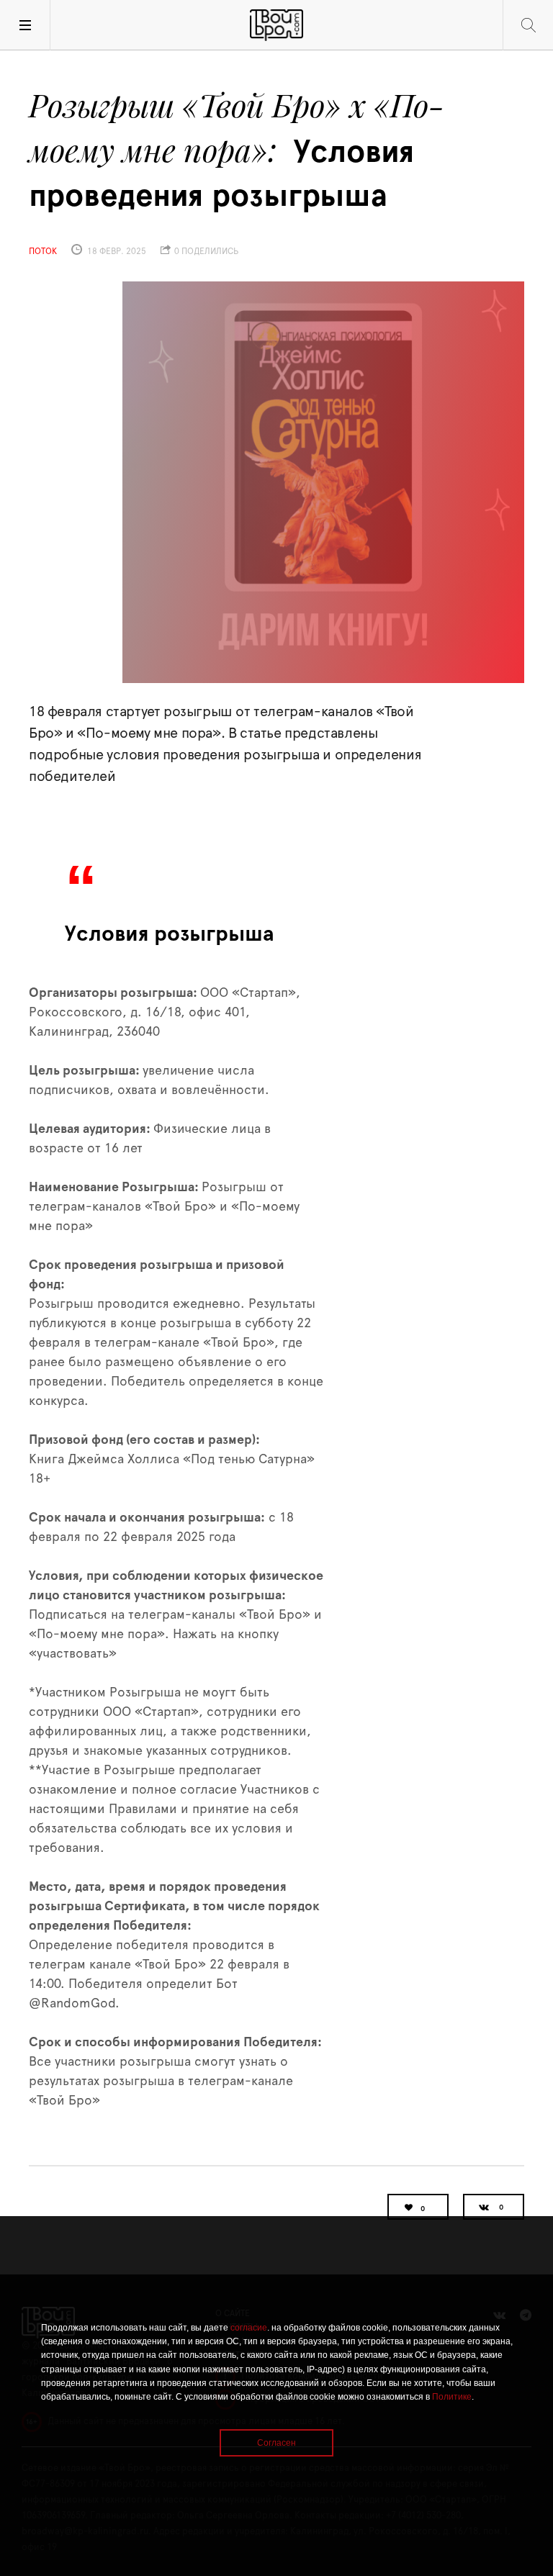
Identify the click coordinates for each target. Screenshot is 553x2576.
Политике (452, 2397)
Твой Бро (276, 25)
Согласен (276, 2443)
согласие (249, 2328)
